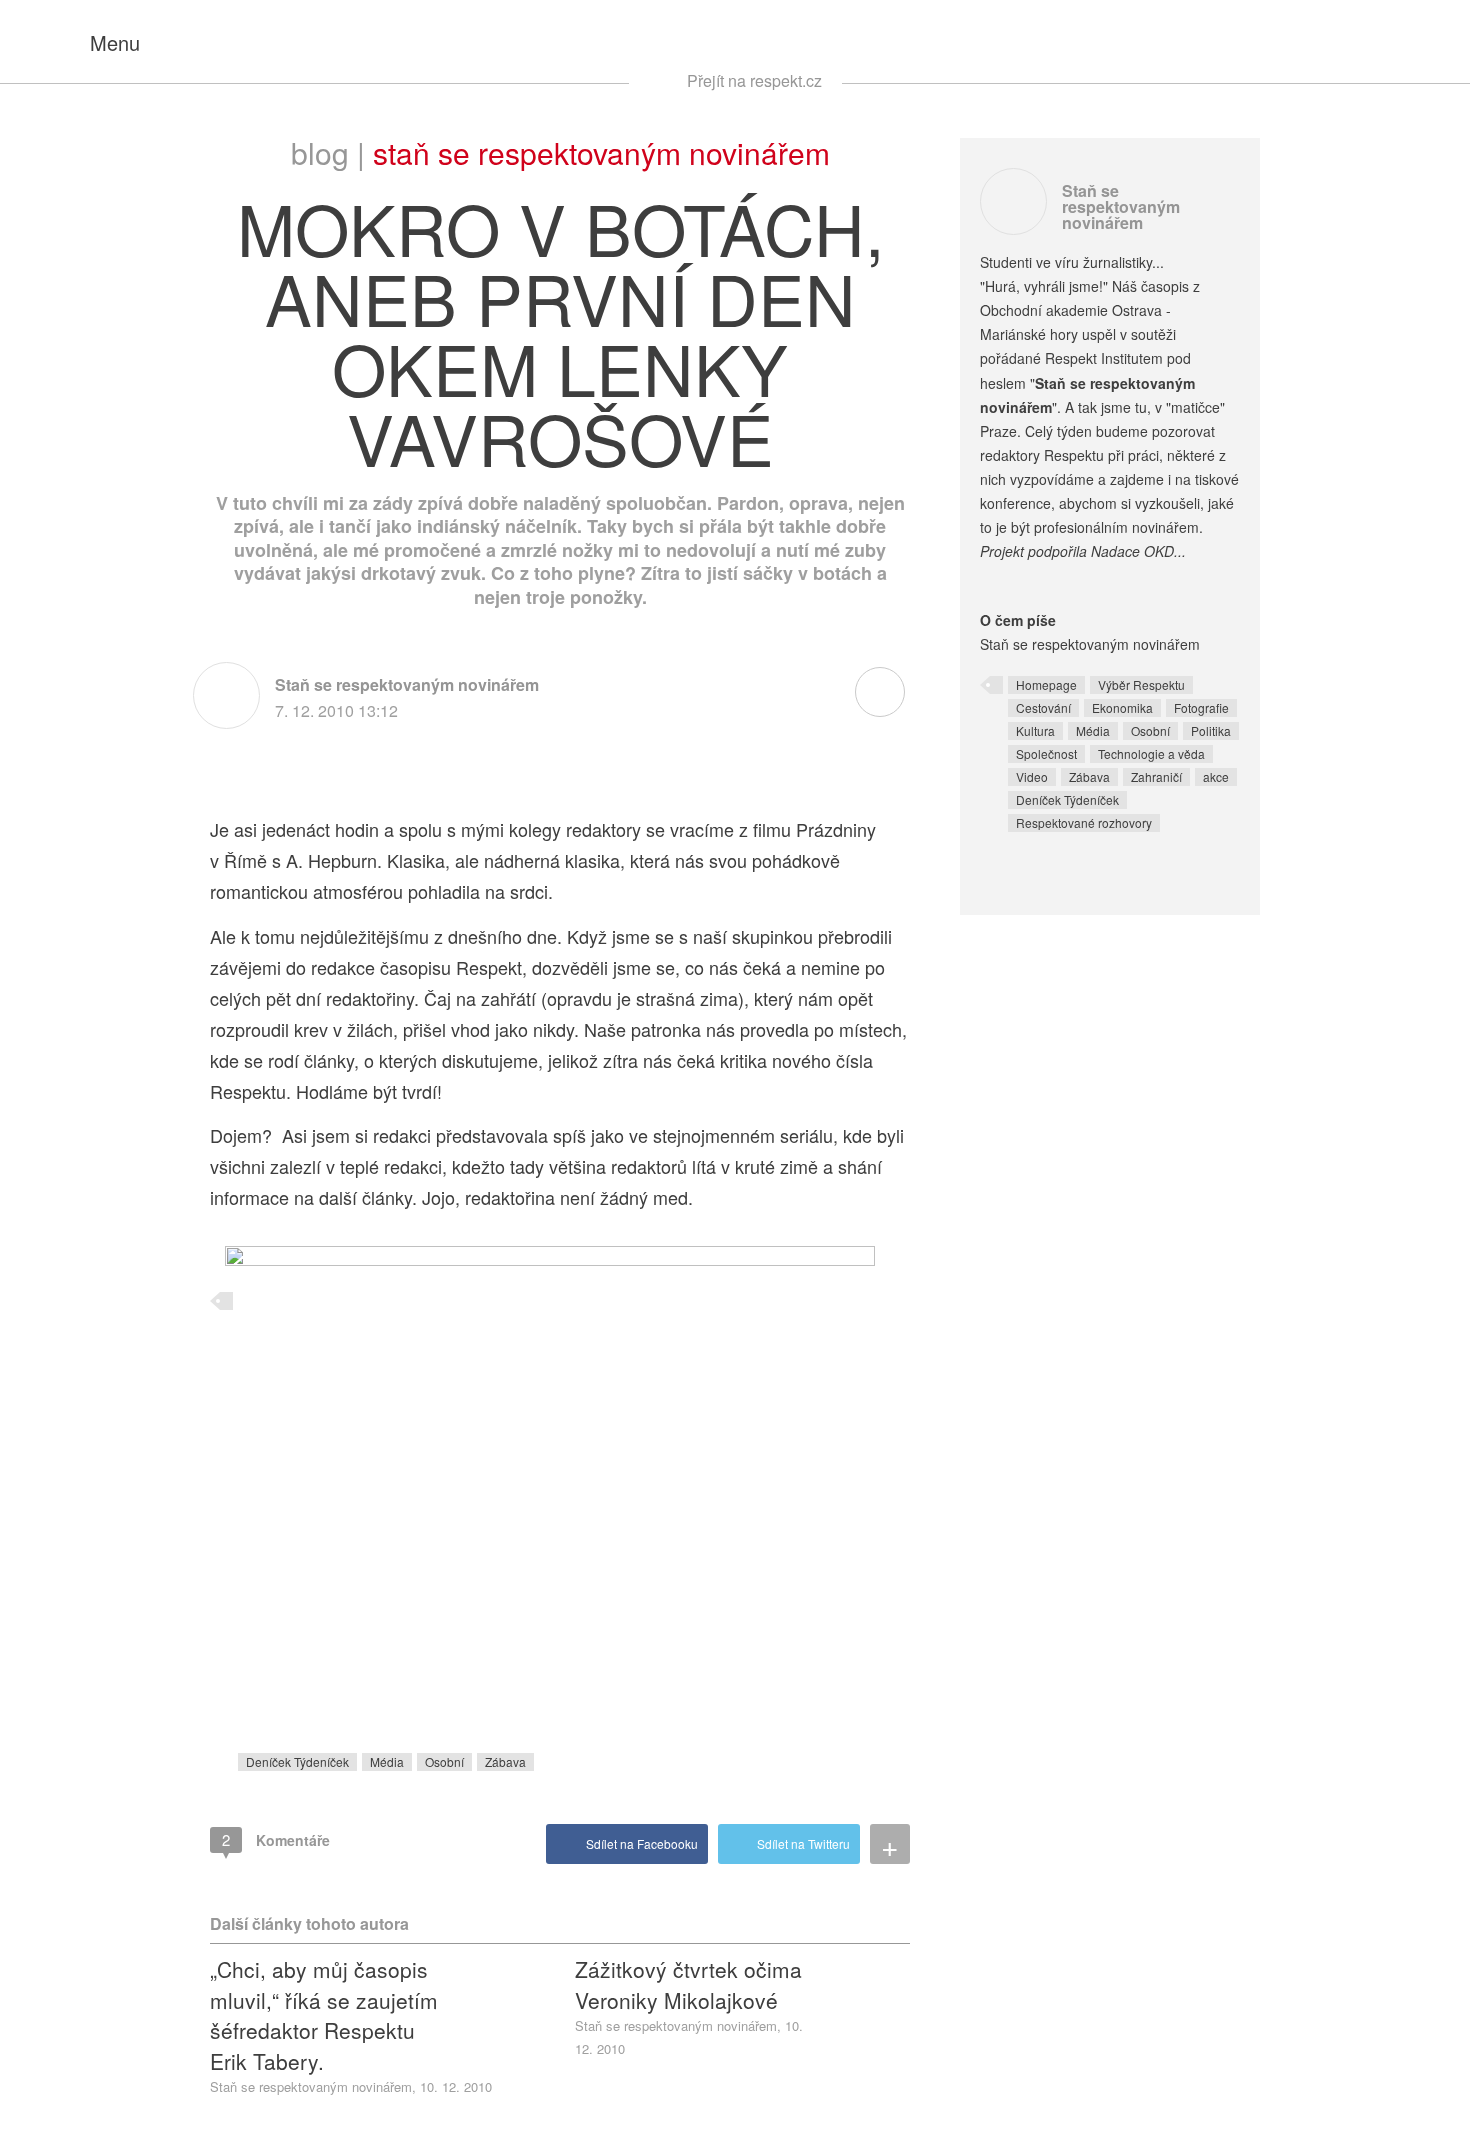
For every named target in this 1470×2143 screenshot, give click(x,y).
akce (1216, 776)
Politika (1211, 730)
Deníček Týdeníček (297, 1761)
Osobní (444, 1761)
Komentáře (276, 1839)
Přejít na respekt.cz (754, 80)
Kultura (1035, 730)
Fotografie (1201, 707)
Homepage (1046, 684)
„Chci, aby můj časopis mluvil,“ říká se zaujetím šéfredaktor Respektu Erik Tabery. (324, 2014)
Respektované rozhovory (1084, 822)
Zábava (505, 1761)
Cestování (1043, 707)
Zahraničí (1156, 776)
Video (1032, 776)
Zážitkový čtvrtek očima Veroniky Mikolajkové (688, 1984)
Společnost (1046, 753)
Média (387, 1761)
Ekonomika (1122, 707)
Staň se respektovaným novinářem (601, 152)
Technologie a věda (1151, 753)
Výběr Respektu (1141, 684)
